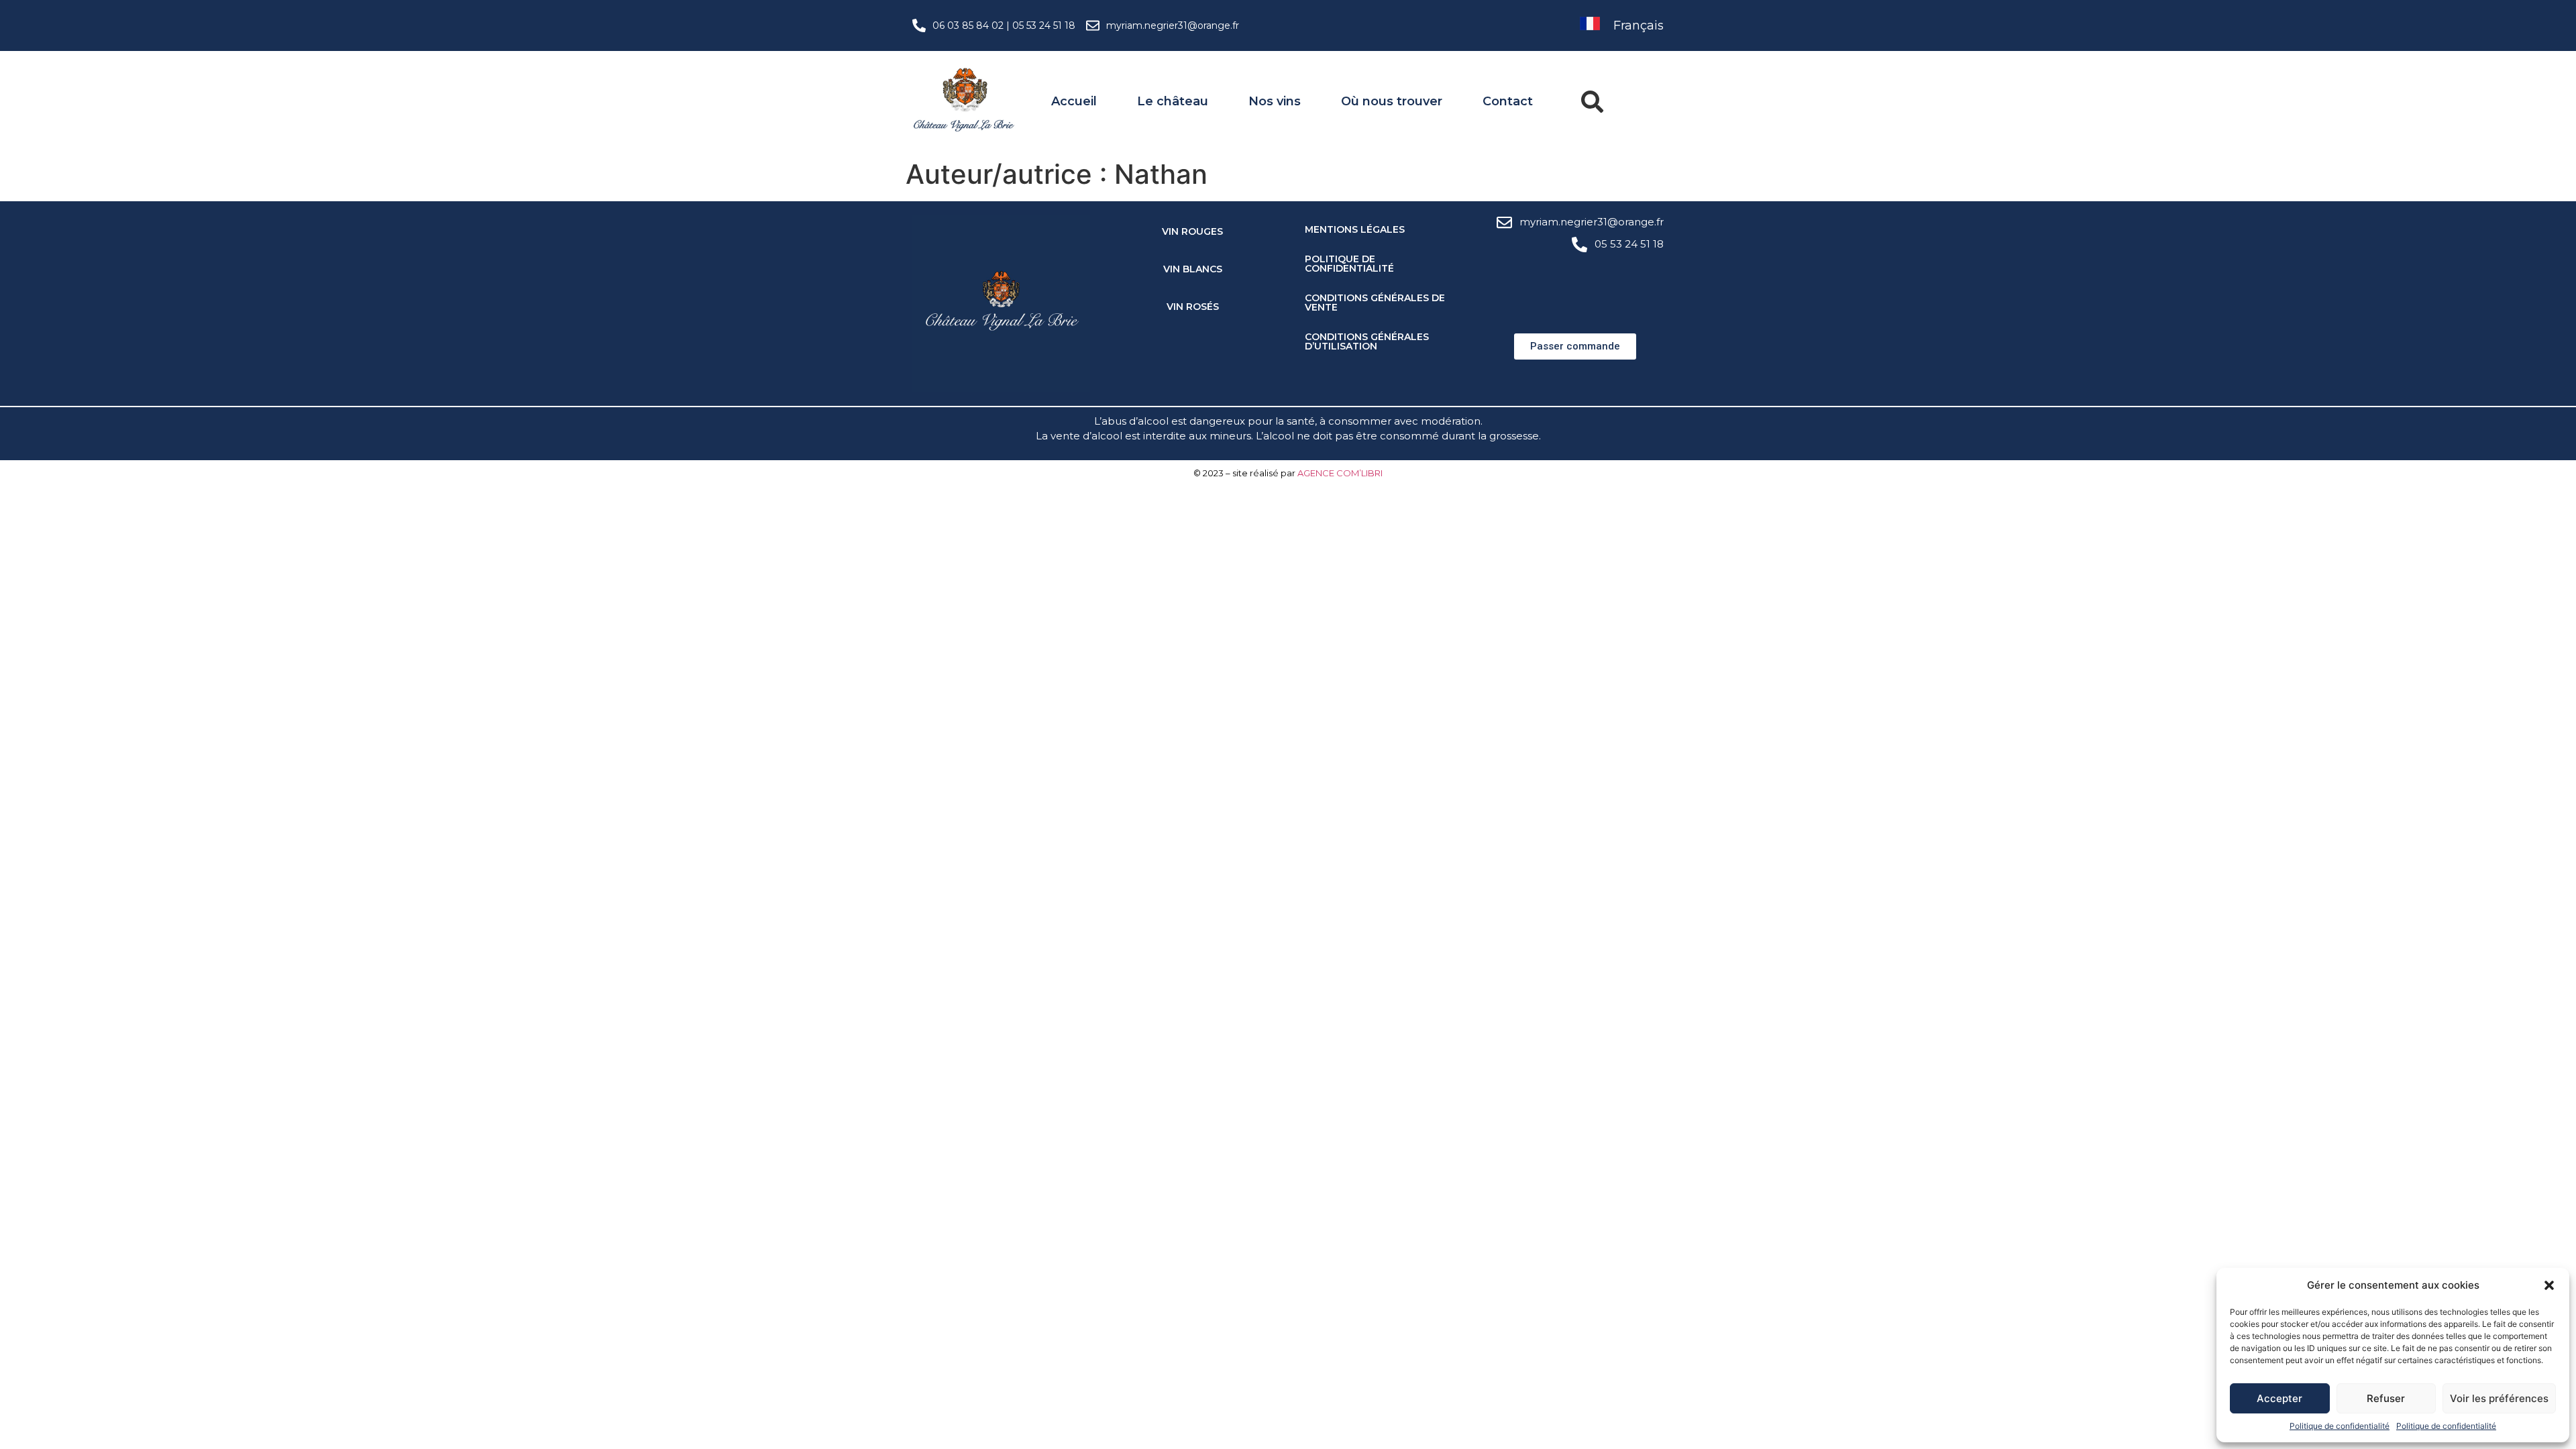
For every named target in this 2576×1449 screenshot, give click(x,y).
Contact (1508, 101)
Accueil (1074, 101)
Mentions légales (1355, 229)
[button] (2549, 1285)
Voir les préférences (2499, 1398)
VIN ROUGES (1192, 231)
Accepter (2279, 1398)
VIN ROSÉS (1193, 307)
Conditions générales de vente (1375, 303)
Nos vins (1275, 101)
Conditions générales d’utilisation (1367, 341)
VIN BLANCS (1193, 269)
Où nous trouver (1392, 101)
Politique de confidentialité (2340, 1426)
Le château (1173, 101)
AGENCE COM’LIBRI (1340, 473)
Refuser (2386, 1398)
